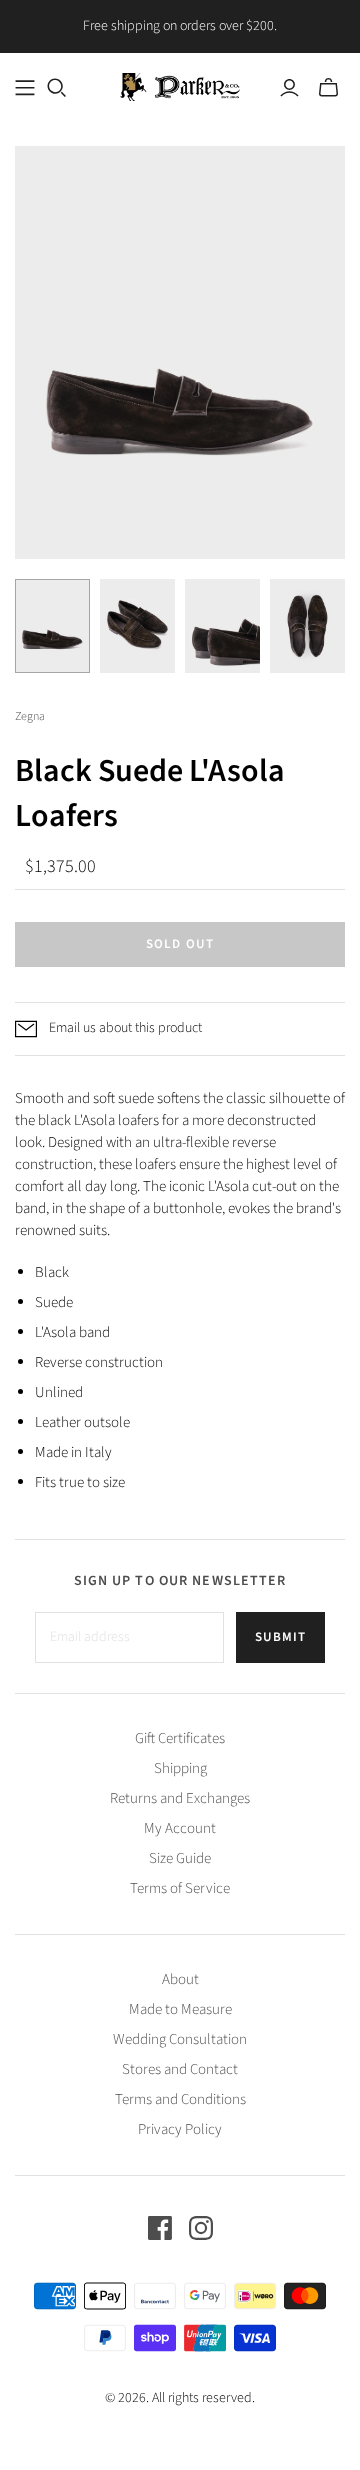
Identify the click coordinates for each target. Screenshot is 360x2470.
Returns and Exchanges (180, 1798)
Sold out (179, 944)
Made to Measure (180, 2009)
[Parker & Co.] (180, 85)
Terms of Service (180, 1888)
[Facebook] (160, 2228)
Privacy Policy (180, 2129)
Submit (280, 1637)
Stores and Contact (180, 2069)
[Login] (289, 88)
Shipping (180, 1768)
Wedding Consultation (180, 2039)
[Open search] (57, 88)
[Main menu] (25, 88)
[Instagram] (201, 2228)
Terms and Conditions (180, 2099)
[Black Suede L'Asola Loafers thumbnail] (52, 626)
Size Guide (180, 1858)
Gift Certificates (180, 1738)
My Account (180, 1828)
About (180, 1979)
